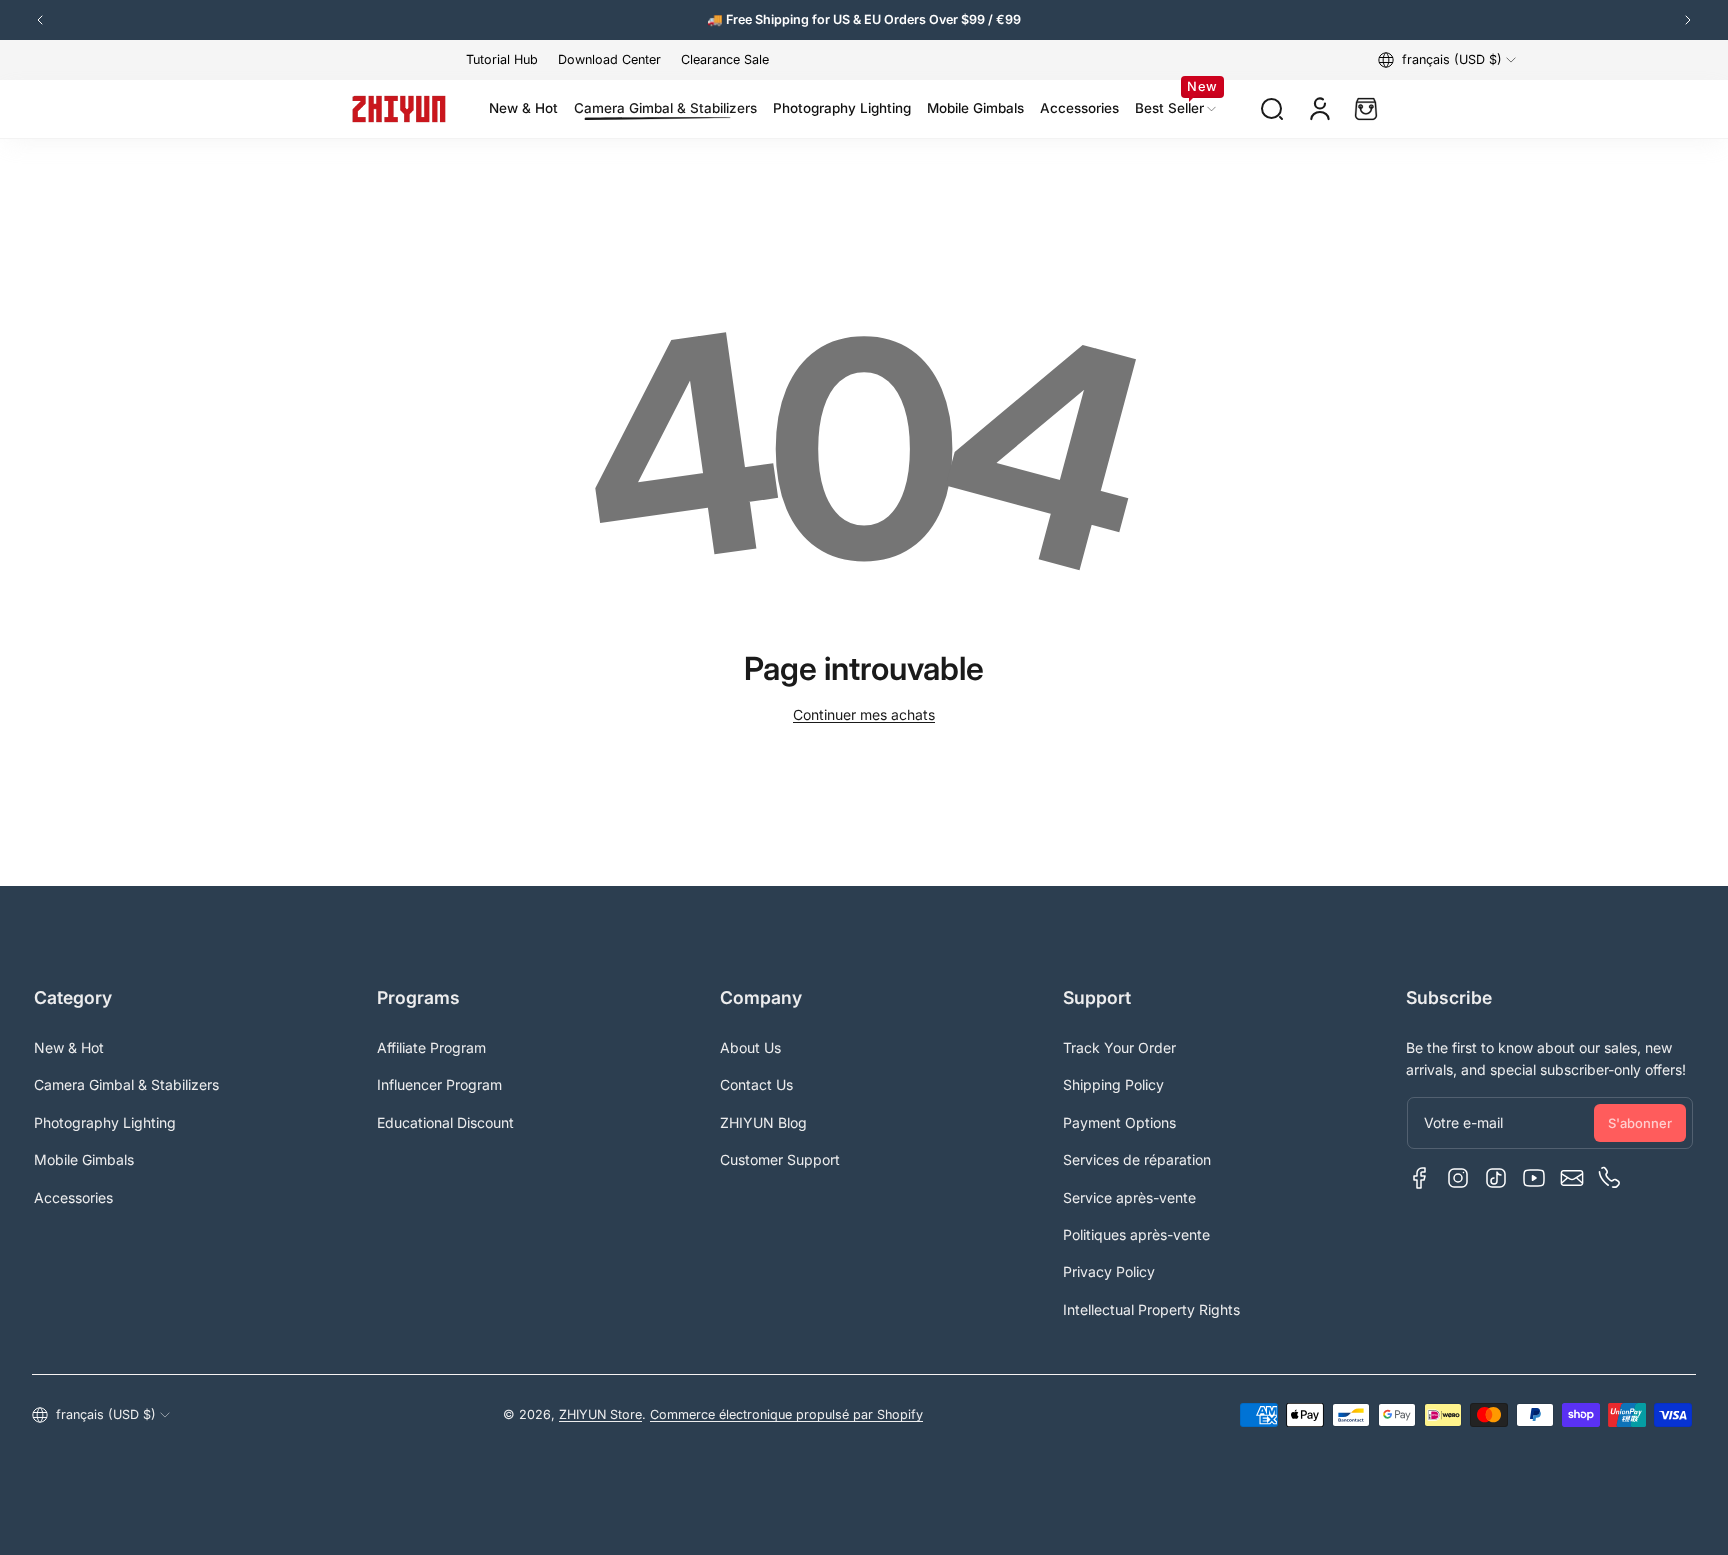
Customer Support (780, 1159)
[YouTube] (1534, 1178)
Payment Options (1119, 1122)
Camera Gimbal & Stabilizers (126, 1084)
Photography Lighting (105, 1122)
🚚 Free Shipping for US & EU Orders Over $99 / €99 (864, 19)
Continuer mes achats (864, 714)
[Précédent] (40, 20)
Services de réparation (1137, 1159)
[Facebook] (1420, 1178)
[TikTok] (1496, 1178)
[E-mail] (1572, 1178)
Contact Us (756, 1084)
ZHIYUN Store (600, 1414)
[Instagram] (1458, 1178)
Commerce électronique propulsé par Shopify (786, 1414)
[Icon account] (1320, 109)
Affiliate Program (431, 1047)
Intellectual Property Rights (1151, 1309)
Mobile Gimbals (84, 1159)
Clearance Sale (725, 59)
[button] (1447, 60)
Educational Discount (445, 1122)
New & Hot (69, 1047)
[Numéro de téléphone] (1610, 1178)
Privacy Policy (1109, 1271)
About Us (750, 1047)
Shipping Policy (1113, 1084)
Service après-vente (1129, 1197)
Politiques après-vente (1136, 1234)
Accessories (73, 1197)
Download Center (609, 59)
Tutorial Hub (502, 59)
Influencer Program (439, 1084)
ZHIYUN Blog (763, 1122)
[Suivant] (1688, 20)
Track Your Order (1119, 1047)
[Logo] (399, 109)
